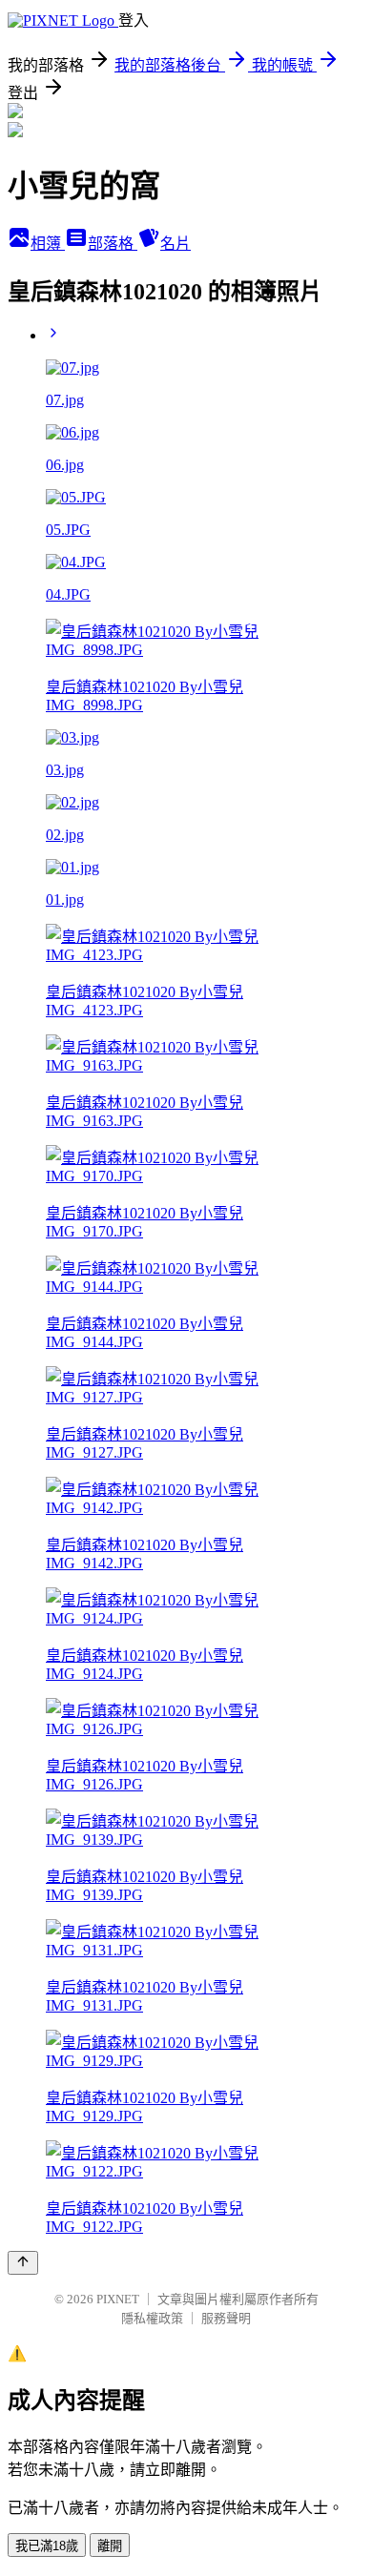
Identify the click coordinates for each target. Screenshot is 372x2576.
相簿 (48, 244)
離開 (110, 2546)
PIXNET (118, 2299)
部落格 (113, 244)
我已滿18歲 (47, 2546)
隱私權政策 (152, 2318)
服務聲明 (226, 2318)
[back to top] (23, 2263)
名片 (176, 244)
